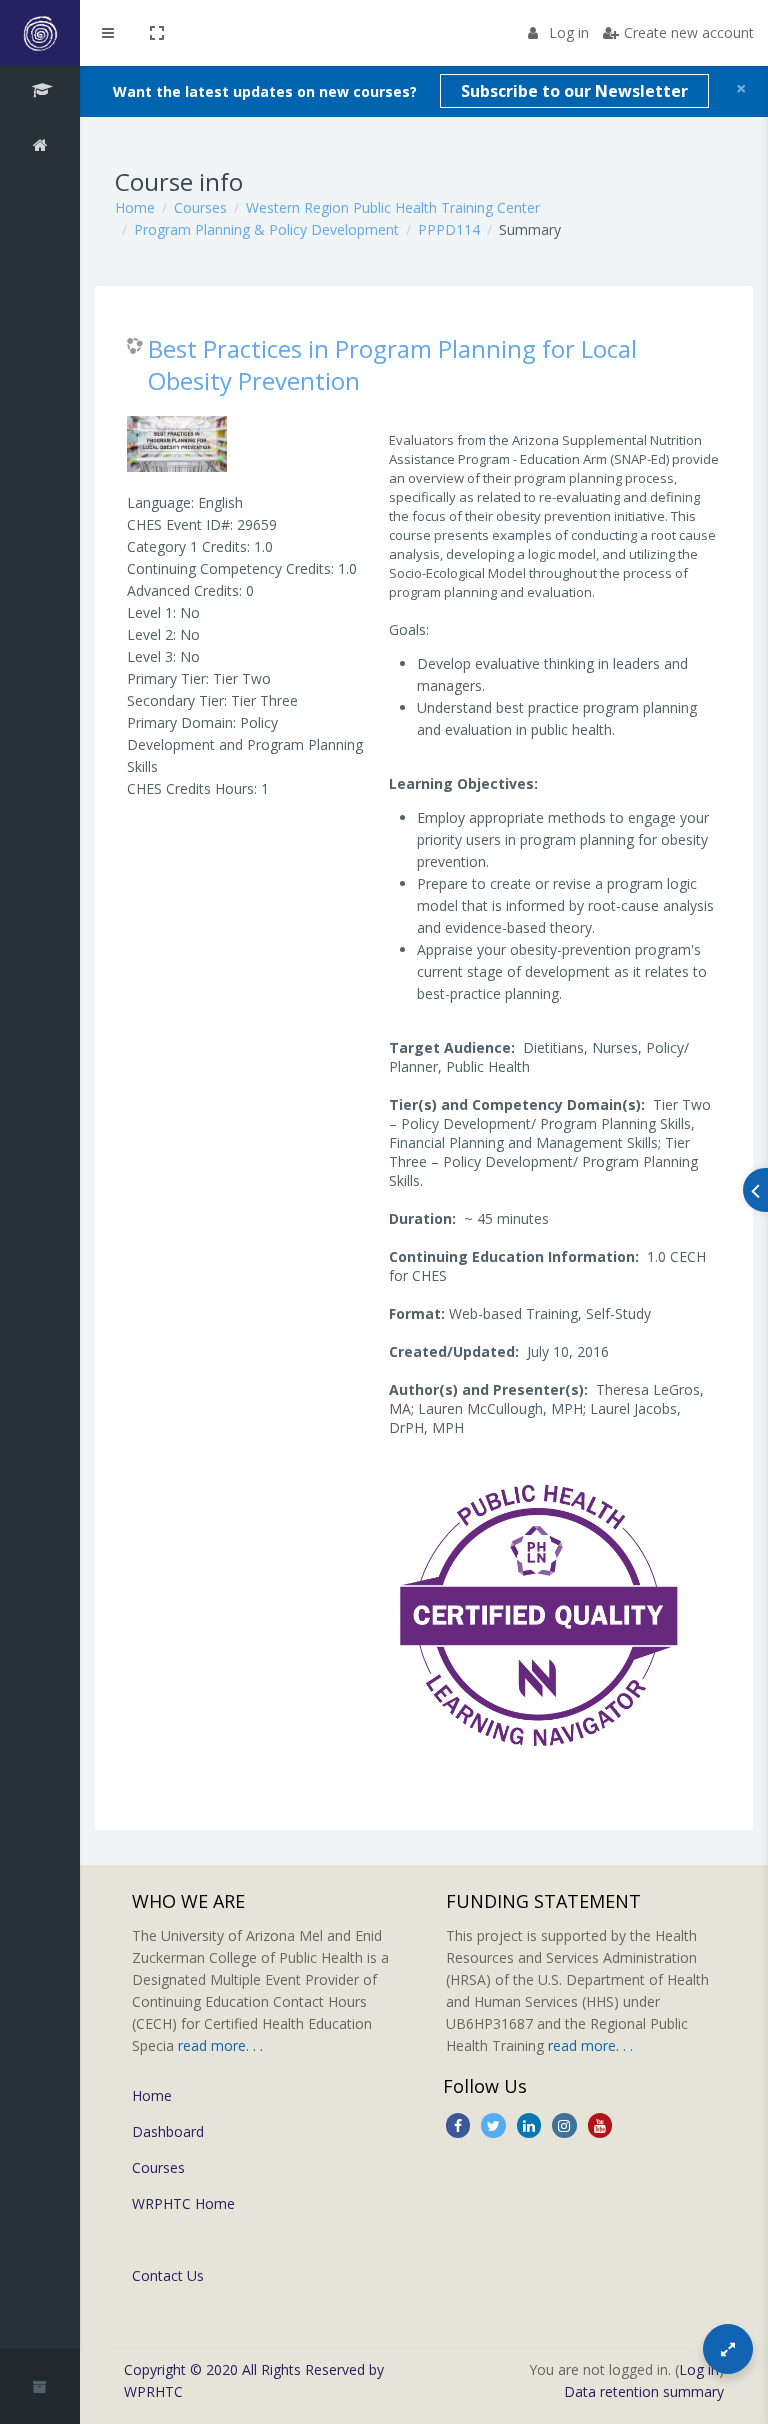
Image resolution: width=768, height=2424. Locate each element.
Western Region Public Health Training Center (393, 207)
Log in (569, 32)
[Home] (40, 148)
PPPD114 (449, 229)
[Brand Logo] (40, 33)
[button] (157, 33)
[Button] (728, 2349)
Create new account (689, 32)
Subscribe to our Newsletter (574, 91)
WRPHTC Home (183, 2203)
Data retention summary (644, 2391)
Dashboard (168, 2131)
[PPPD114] (40, 93)
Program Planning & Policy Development (266, 229)
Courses (200, 207)
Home (135, 207)
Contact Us (168, 2275)
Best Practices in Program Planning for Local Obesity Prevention (392, 364)
